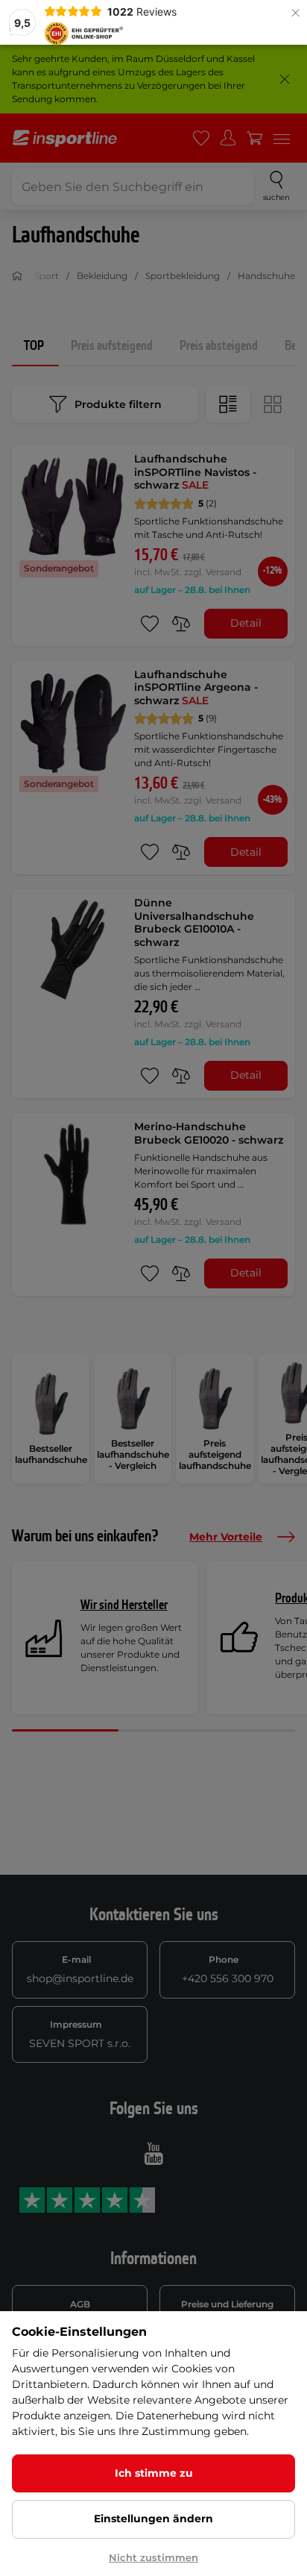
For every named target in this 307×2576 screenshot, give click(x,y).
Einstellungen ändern (153, 2519)
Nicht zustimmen (153, 2557)
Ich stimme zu (154, 2473)
